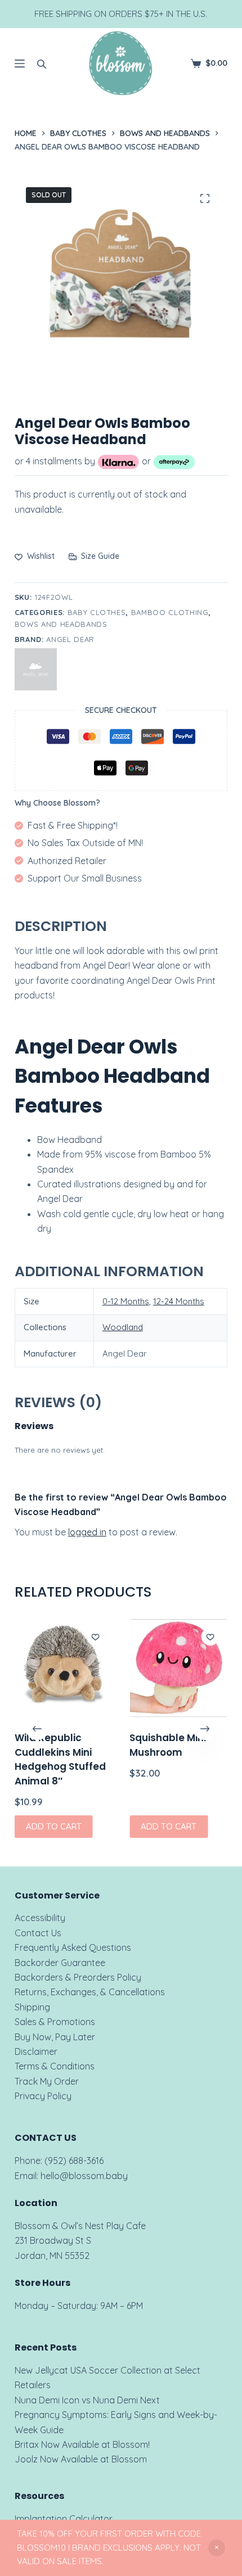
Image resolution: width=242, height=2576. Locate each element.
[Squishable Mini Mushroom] (178, 1668)
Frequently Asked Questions (73, 1947)
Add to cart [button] (54, 1826)
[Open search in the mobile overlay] (42, 64)
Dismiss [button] (217, 2548)
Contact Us (38, 1933)
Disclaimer (36, 2051)
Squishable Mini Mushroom (168, 1746)
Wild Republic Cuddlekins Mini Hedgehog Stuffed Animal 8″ (60, 1760)
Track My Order (47, 2081)
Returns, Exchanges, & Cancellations (90, 1992)
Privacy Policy (43, 2096)
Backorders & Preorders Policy (78, 1977)
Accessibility (40, 1918)
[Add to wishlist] (95, 1637)
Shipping (32, 2007)
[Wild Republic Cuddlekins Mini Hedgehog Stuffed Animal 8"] (64, 1668)
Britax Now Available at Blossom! (82, 2444)
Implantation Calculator (64, 2519)
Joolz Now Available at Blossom (81, 2459)
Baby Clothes (97, 612)
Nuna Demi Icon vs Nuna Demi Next (87, 2400)
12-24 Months (179, 1301)
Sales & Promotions (55, 2022)
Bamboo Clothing (170, 612)
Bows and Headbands (61, 624)
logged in (87, 1532)
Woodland (123, 1327)
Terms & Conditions (55, 2066)
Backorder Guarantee (60, 1963)
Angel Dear (70, 639)
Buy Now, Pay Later (55, 2037)
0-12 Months (126, 1301)
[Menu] (20, 64)
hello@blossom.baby (84, 2176)
